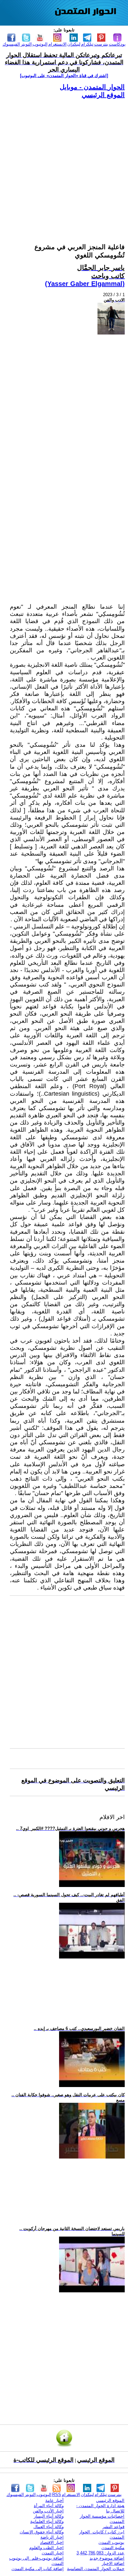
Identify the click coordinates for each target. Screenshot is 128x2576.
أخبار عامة (54, 2500)
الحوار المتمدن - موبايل (92, 87)
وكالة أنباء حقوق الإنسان (42, 2532)
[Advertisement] (64, 163)
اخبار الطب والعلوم (46, 2548)
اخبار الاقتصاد (52, 2542)
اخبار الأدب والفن (48, 2511)
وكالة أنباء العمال (49, 2527)
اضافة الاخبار (113, 2563)
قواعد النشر (113, 2527)
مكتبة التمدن (113, 2548)
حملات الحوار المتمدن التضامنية (96, 2569)
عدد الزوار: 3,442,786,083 (100, 2553)
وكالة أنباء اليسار (49, 2516)
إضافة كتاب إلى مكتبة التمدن (38, 2569)
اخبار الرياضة (52, 2537)
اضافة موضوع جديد (107, 2558)
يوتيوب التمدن (111, 2542)
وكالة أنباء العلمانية (47, 2521)
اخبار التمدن (53, 2553)
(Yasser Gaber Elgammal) (85, 284)
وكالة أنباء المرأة (49, 2506)
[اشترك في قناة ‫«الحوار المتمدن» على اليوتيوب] (64, 76)
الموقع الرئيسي (103, 95)
